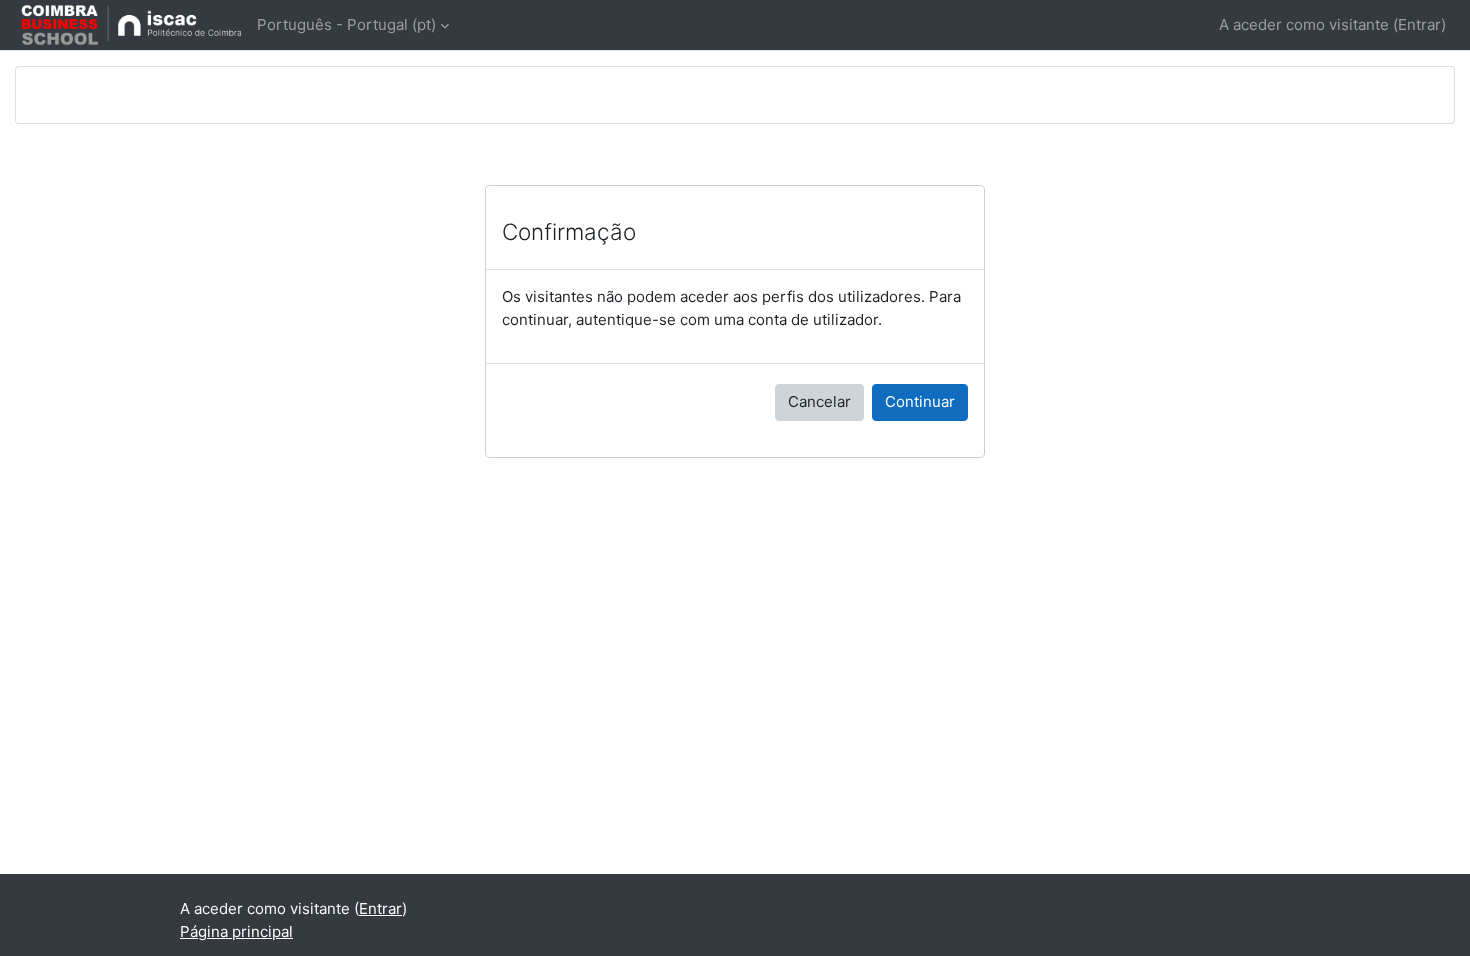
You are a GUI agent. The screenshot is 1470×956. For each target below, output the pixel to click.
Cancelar (819, 401)
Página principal (236, 931)
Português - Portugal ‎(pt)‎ (346, 24)
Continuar (920, 401)
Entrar (1419, 24)
